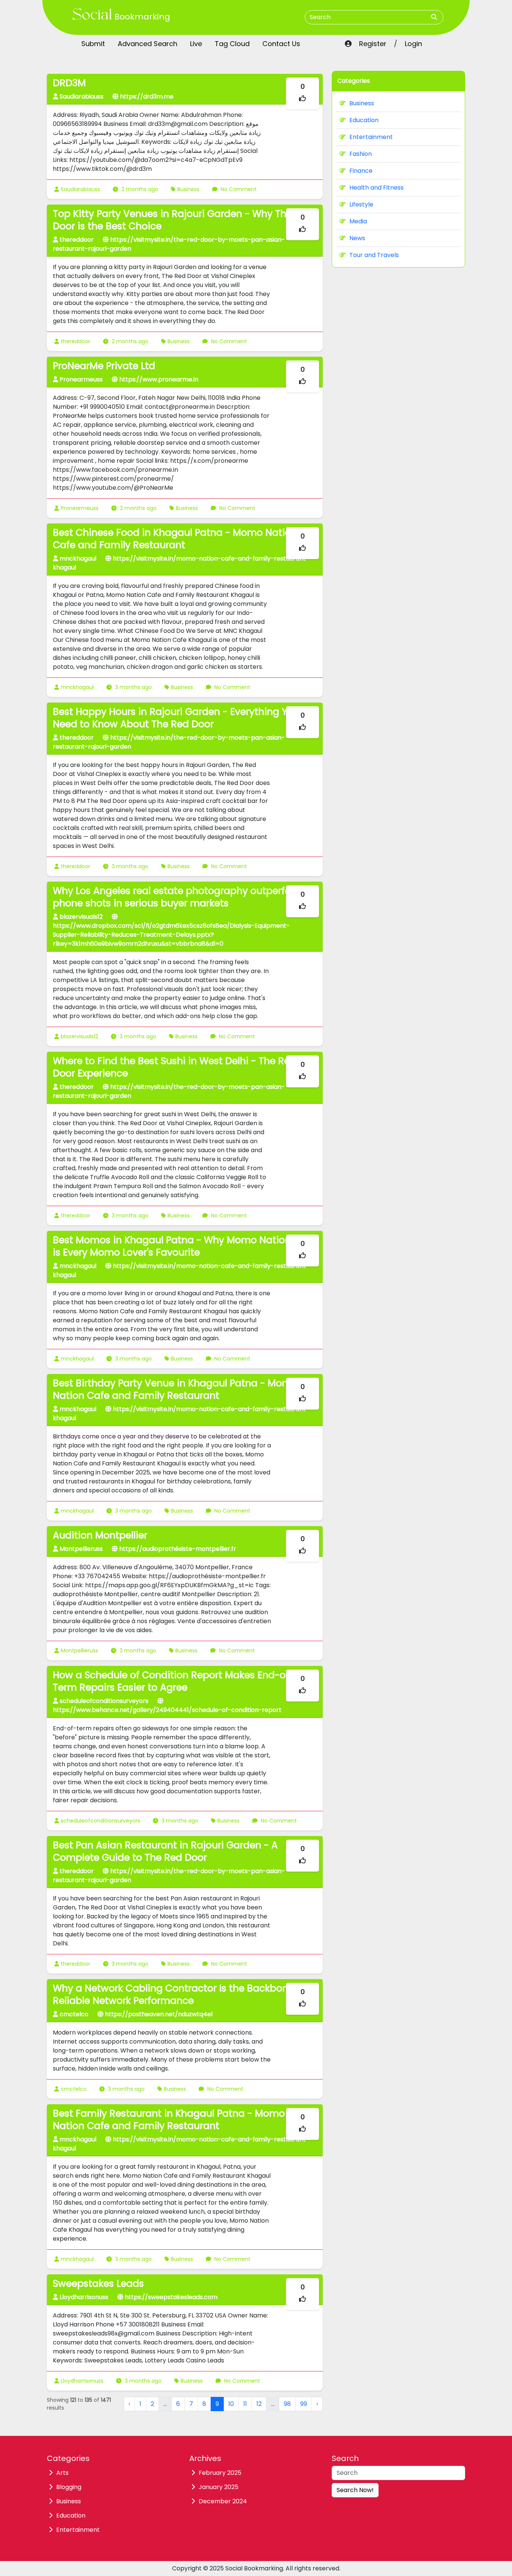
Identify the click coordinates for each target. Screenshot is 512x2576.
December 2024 (223, 2501)
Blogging (69, 2487)
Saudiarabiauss (80, 189)
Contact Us (281, 44)
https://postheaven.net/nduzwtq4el (158, 2014)
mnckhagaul (77, 687)
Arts (62, 2473)
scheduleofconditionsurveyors (100, 1821)
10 (231, 2404)
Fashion (361, 154)
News (357, 238)
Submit (93, 44)
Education (364, 120)
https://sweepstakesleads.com (170, 2297)
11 (245, 2404)
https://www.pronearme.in (158, 379)
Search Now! (355, 2490)
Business (188, 189)
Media (358, 221)
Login (413, 44)
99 (304, 2404)
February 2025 (220, 2473)
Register (373, 44)
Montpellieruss (79, 1651)
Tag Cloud (232, 44)
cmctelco (74, 2089)
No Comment (238, 189)
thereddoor (76, 341)
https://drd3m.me (146, 96)
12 (259, 2404)
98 (287, 2404)
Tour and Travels (374, 255)
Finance (361, 171)
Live (196, 44)
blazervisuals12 (79, 1036)
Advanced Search (147, 44)
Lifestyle (361, 204)
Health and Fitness (377, 188)
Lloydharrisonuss (82, 2381)
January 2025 (219, 2487)
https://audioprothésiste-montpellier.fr (177, 1549)
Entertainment (371, 137)
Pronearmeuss (80, 508)
